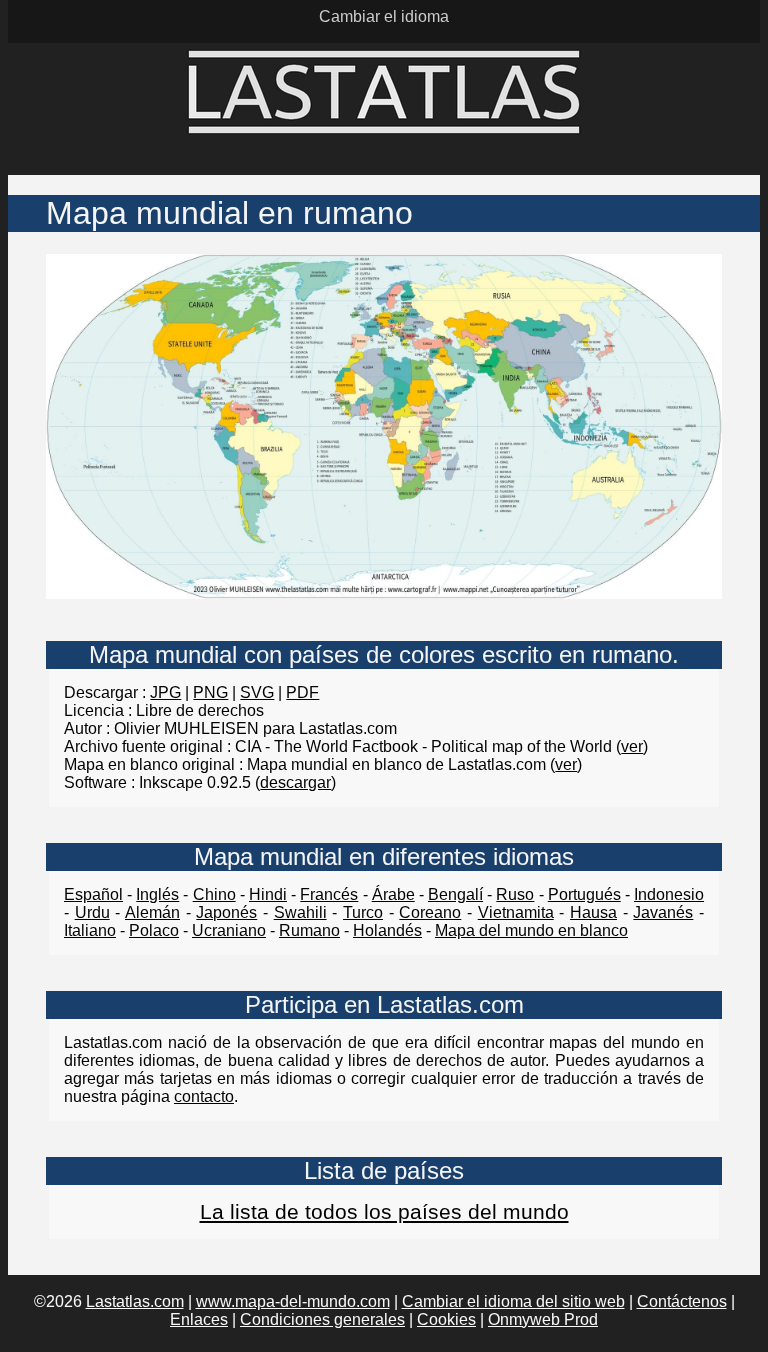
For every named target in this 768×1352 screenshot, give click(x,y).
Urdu (92, 912)
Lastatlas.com (135, 1301)
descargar (295, 782)
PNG (210, 692)
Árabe (393, 894)
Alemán (152, 912)
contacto (204, 1096)
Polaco (154, 930)
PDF (302, 692)
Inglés (157, 894)
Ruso (515, 894)
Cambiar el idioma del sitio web (513, 1301)
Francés (329, 894)
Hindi (268, 894)
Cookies (446, 1319)
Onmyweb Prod (543, 1319)
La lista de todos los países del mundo (384, 1211)
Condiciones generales (322, 1319)
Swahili (300, 912)
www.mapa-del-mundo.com (293, 1301)
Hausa (593, 912)
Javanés (663, 912)
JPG (165, 692)
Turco (363, 912)
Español (93, 894)
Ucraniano (229, 930)
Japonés (226, 912)
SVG (257, 692)
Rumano (309, 930)
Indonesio (669, 894)
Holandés (387, 930)
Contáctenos (682, 1301)
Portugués (584, 894)
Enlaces (199, 1319)
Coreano (430, 912)
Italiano (90, 930)
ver (632, 746)
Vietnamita (516, 912)
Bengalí (455, 894)
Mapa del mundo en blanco (531, 930)
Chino (214, 894)
